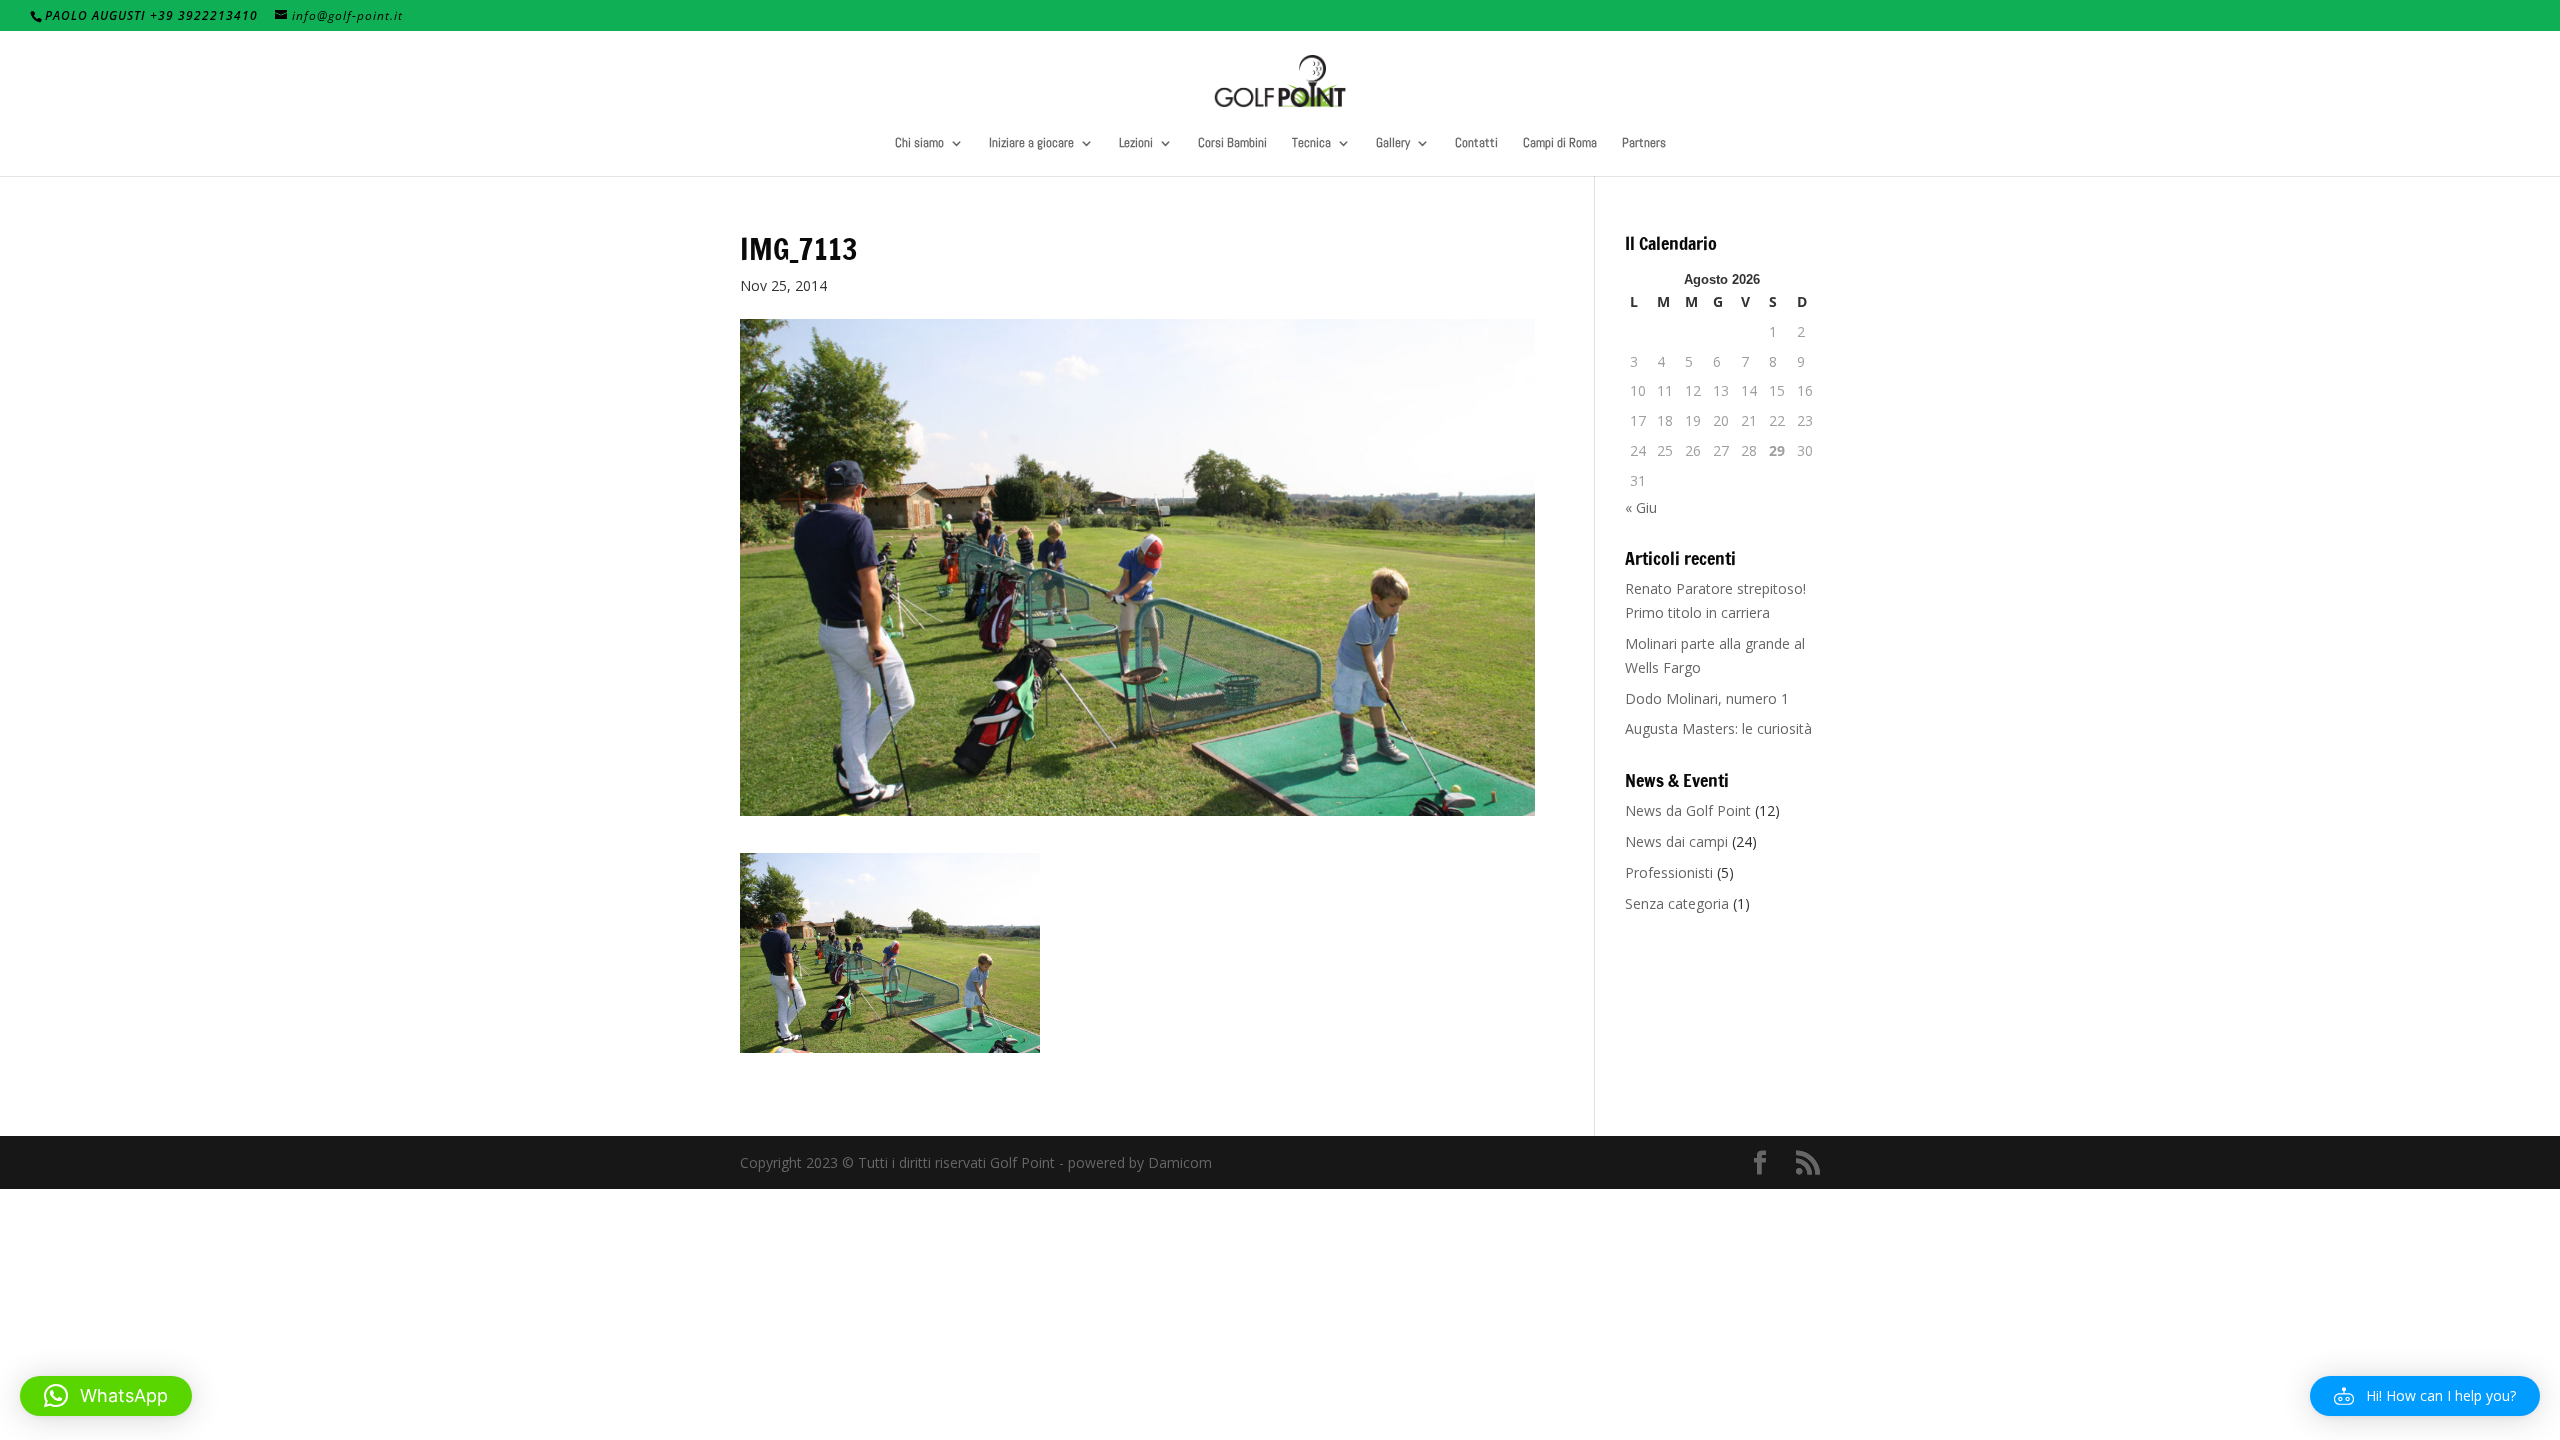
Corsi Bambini (1232, 143)
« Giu (1641, 507)
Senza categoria (1677, 903)
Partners (1644, 143)
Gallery (1393, 143)
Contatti (1476, 143)
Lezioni (1136, 143)
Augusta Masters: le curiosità (1718, 728)
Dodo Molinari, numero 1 (1707, 698)
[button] (2425, 1396)
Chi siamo (919, 143)
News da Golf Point (1688, 810)
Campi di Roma (1560, 143)
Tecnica (1311, 143)
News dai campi (1676, 841)
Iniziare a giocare (1031, 143)
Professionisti (1669, 872)
